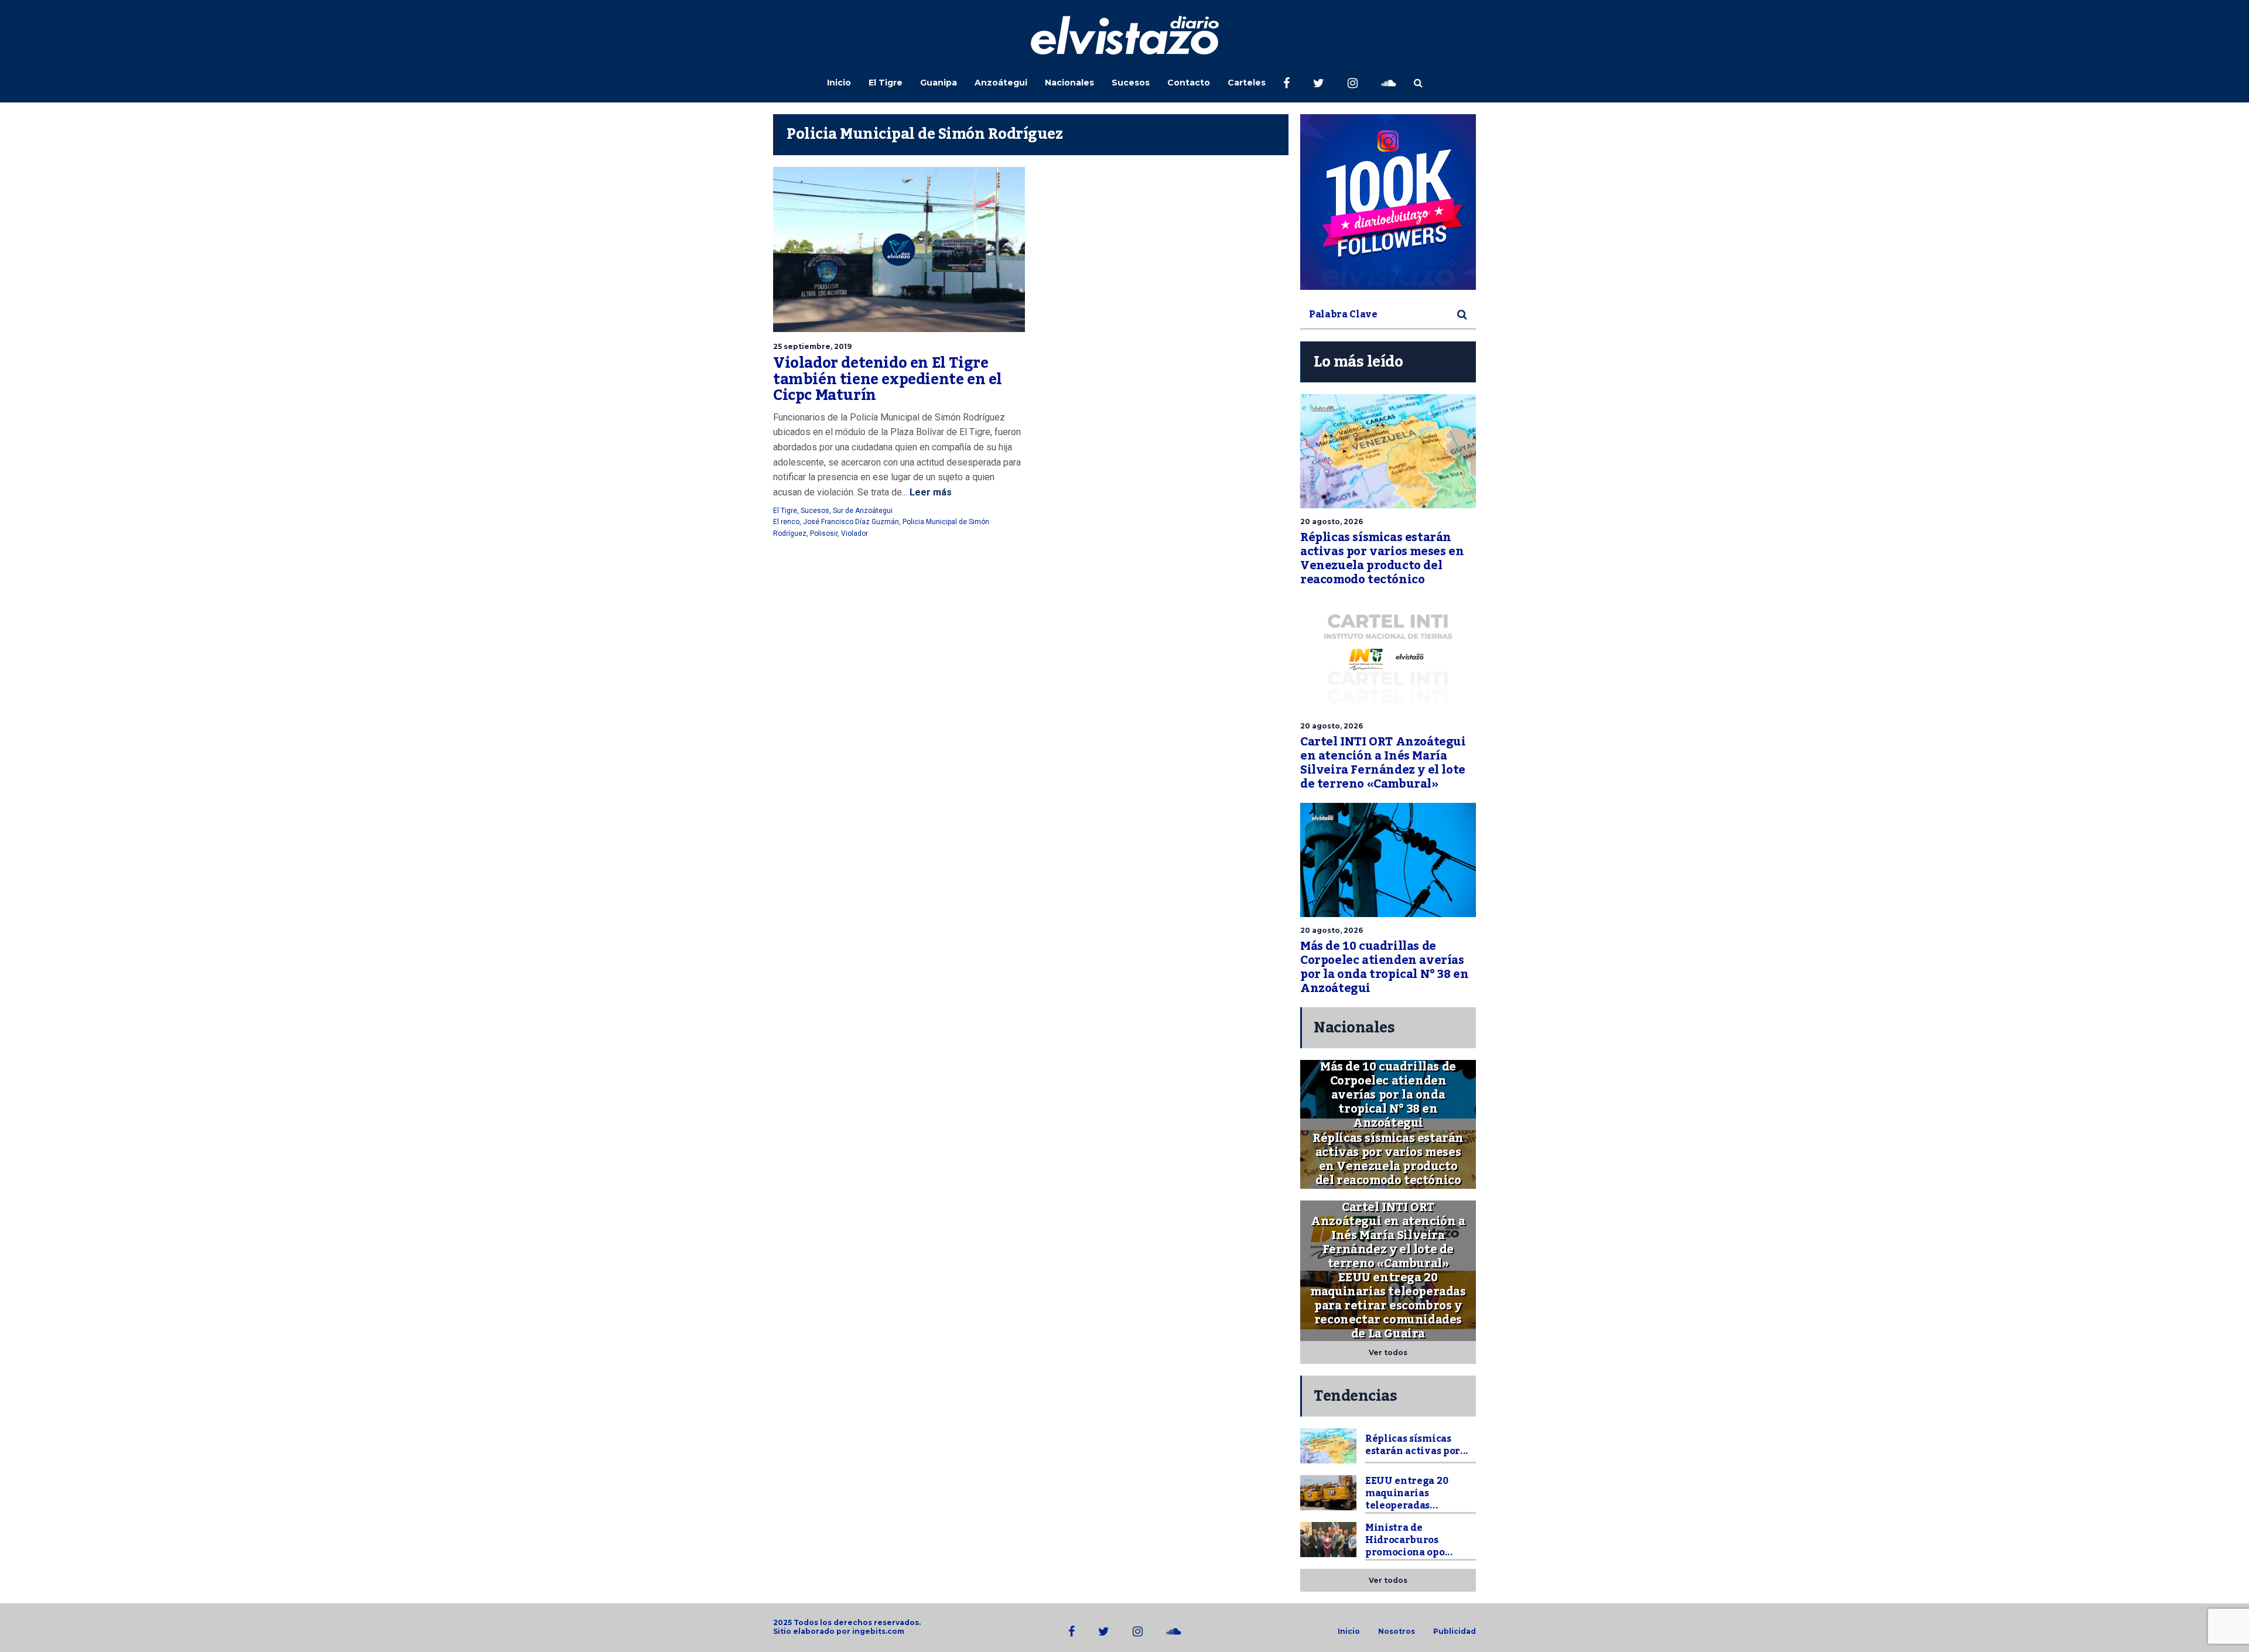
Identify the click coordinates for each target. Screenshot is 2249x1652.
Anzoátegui (1001, 83)
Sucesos (1131, 83)
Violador (855, 533)
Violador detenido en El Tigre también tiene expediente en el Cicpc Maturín (888, 379)
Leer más (929, 492)
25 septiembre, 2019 (812, 346)
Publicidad (1455, 1632)
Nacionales (1069, 83)
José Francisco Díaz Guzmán (851, 522)
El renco (786, 522)
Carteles (1247, 83)
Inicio (839, 83)
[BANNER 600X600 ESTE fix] (1388, 202)
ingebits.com (878, 1631)
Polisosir (824, 533)
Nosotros (1397, 1632)
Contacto (1189, 83)
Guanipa (939, 83)
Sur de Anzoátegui (863, 511)
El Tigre (886, 83)
